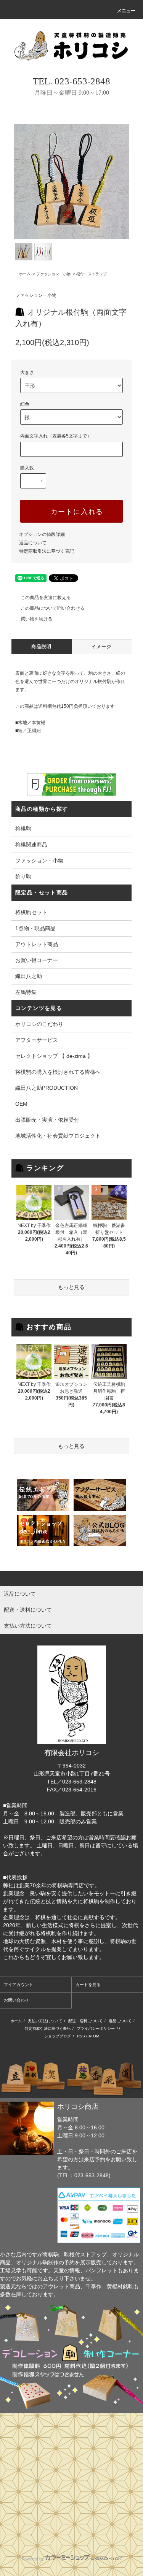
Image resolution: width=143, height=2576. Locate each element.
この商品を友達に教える (46, 598)
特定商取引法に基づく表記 (47, 551)
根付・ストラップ (92, 274)
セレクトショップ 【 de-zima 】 (54, 1056)
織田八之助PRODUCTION (47, 1088)
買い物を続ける (37, 619)
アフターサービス (37, 1040)
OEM (21, 1104)
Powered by (33, 2559)
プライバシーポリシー (96, 2028)
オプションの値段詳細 (42, 534)
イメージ (102, 647)
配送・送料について (85, 2021)
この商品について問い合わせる (53, 608)
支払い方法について (45, 2021)
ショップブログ (58, 2036)
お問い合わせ (16, 2000)
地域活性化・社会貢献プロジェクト (58, 1136)
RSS (81, 2036)
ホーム (25, 274)
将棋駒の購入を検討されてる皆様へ (58, 1072)
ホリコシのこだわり (39, 1024)
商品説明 (41, 647)
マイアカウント (18, 1985)
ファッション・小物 (53, 274)
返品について (33, 543)
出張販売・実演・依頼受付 (47, 1120)
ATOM (94, 2036)
